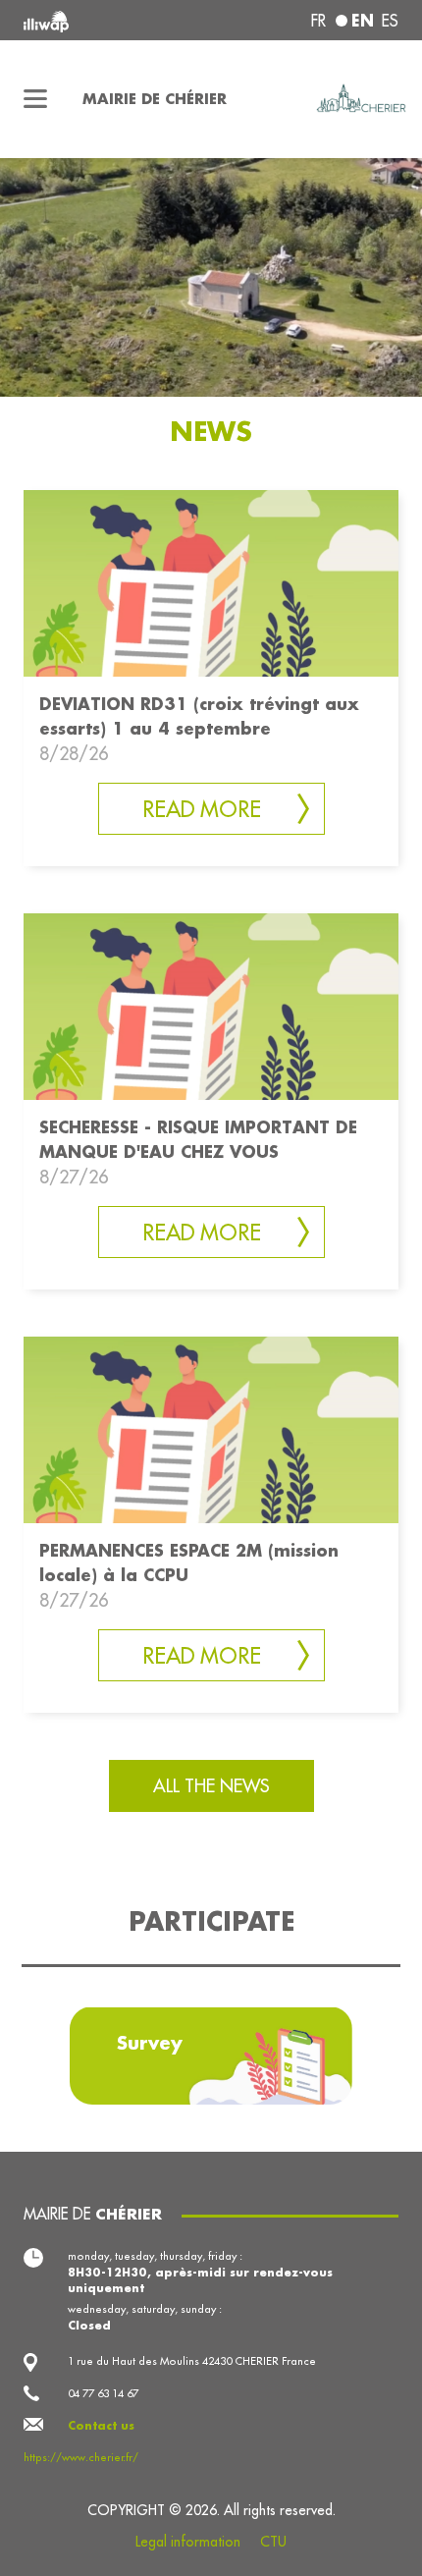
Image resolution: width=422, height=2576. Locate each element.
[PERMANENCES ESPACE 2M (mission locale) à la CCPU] (211, 1428)
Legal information (188, 2542)
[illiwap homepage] (95, 20)
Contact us (101, 2425)
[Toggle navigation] (35, 99)
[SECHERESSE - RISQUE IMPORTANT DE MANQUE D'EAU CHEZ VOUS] (211, 1005)
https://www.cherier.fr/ (81, 2457)
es (390, 21)
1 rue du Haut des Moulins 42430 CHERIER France (192, 2361)
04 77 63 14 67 (103, 2393)
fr (318, 21)
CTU (273, 2542)
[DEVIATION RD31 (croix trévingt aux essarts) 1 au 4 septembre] (211, 582)
